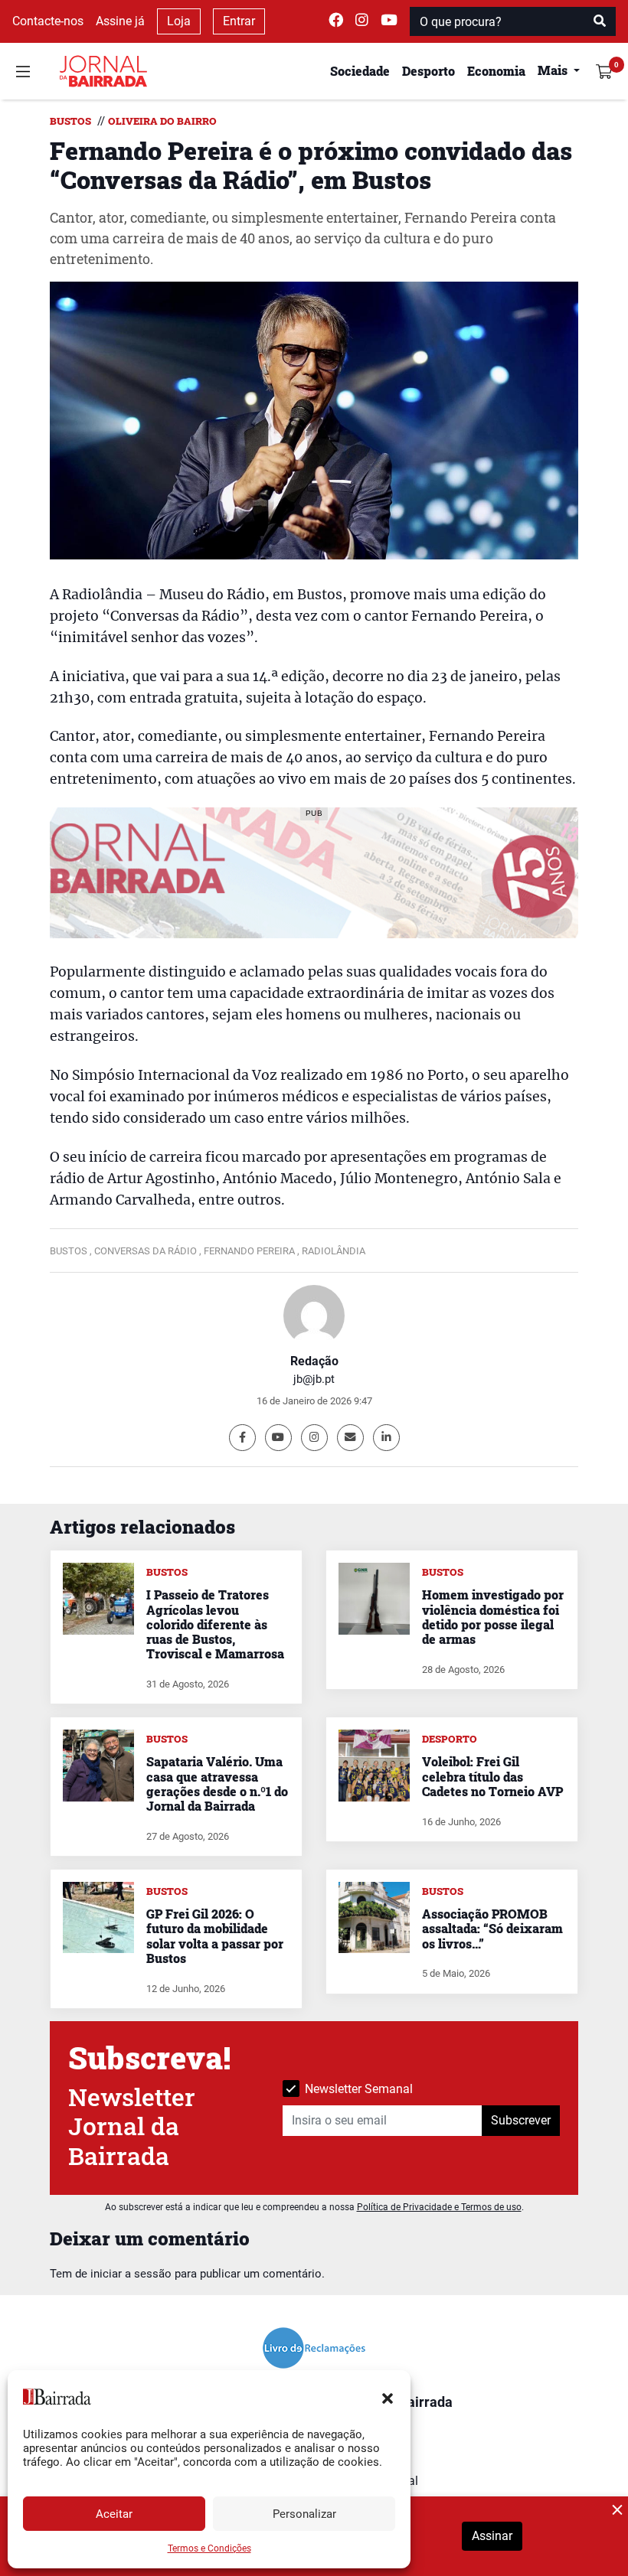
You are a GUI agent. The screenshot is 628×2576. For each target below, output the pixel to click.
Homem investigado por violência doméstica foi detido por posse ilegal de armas (493, 1617)
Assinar (492, 2536)
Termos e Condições (209, 2548)
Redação (314, 1361)
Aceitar (114, 2514)
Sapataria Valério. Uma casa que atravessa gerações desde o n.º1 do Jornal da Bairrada (217, 1784)
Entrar (239, 21)
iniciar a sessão (131, 2274)
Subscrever (521, 2120)
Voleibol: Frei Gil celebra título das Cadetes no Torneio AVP (492, 1776)
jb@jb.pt (314, 1379)
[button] (388, 2397)
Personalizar (304, 2514)
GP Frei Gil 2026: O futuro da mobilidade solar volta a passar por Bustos (215, 1936)
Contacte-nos (48, 21)
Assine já (120, 21)
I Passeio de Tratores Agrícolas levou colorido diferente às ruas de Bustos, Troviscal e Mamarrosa (215, 1624)
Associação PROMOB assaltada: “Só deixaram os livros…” (492, 1928)
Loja (179, 21)
